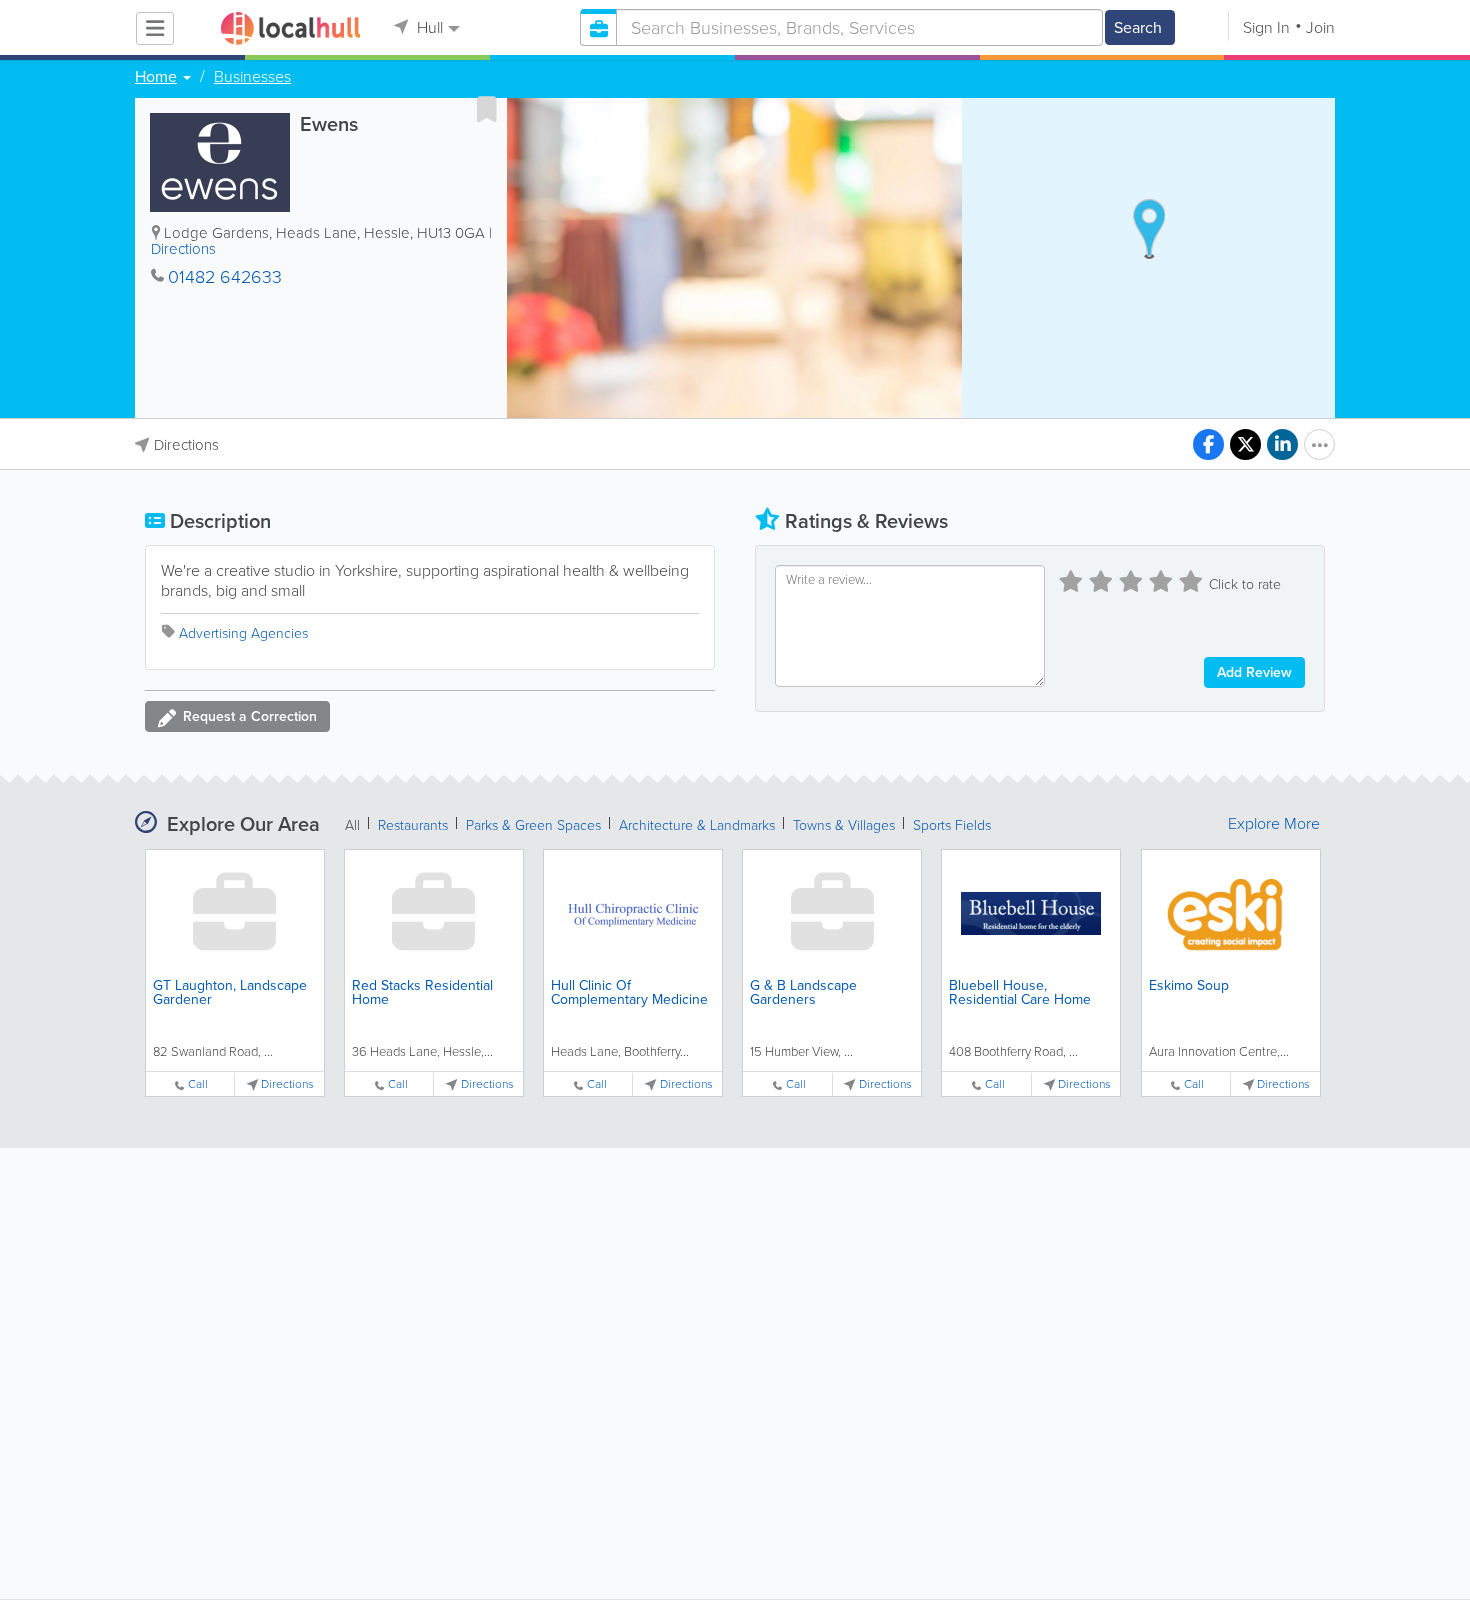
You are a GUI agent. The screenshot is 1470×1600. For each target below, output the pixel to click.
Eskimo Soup (1189, 985)
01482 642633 (225, 277)
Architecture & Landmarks (697, 825)
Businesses (252, 77)
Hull (428, 27)
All (352, 825)
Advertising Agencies (243, 633)
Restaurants (413, 825)
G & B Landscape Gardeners (803, 992)
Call (198, 1084)
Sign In (1266, 27)
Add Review (1254, 672)
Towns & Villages (844, 825)
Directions (183, 249)
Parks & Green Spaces (533, 825)
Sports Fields (952, 825)
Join (1320, 27)
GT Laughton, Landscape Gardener (230, 992)
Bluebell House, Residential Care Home (1020, 992)
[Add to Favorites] (487, 109)
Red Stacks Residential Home (422, 992)
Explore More (1274, 824)
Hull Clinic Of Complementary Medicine (629, 992)
